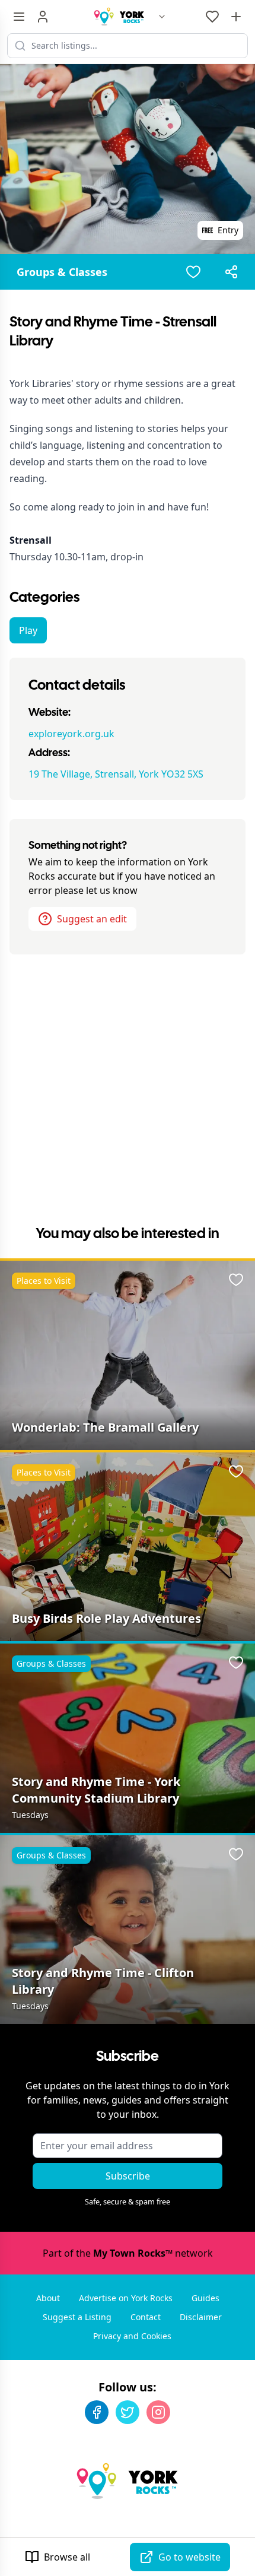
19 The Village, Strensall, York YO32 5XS (116, 774)
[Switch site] (162, 17)
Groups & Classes (62, 272)
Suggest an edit (92, 919)
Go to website (189, 2557)
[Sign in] (43, 17)
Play (28, 630)
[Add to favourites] (193, 272)
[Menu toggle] (19, 17)
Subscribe (128, 2176)
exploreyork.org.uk (71, 734)
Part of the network (128, 2253)
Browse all (67, 2557)
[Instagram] (158, 2412)
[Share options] (231, 272)
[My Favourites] (212, 17)
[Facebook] (97, 2412)
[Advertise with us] (236, 17)
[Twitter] (128, 2412)
